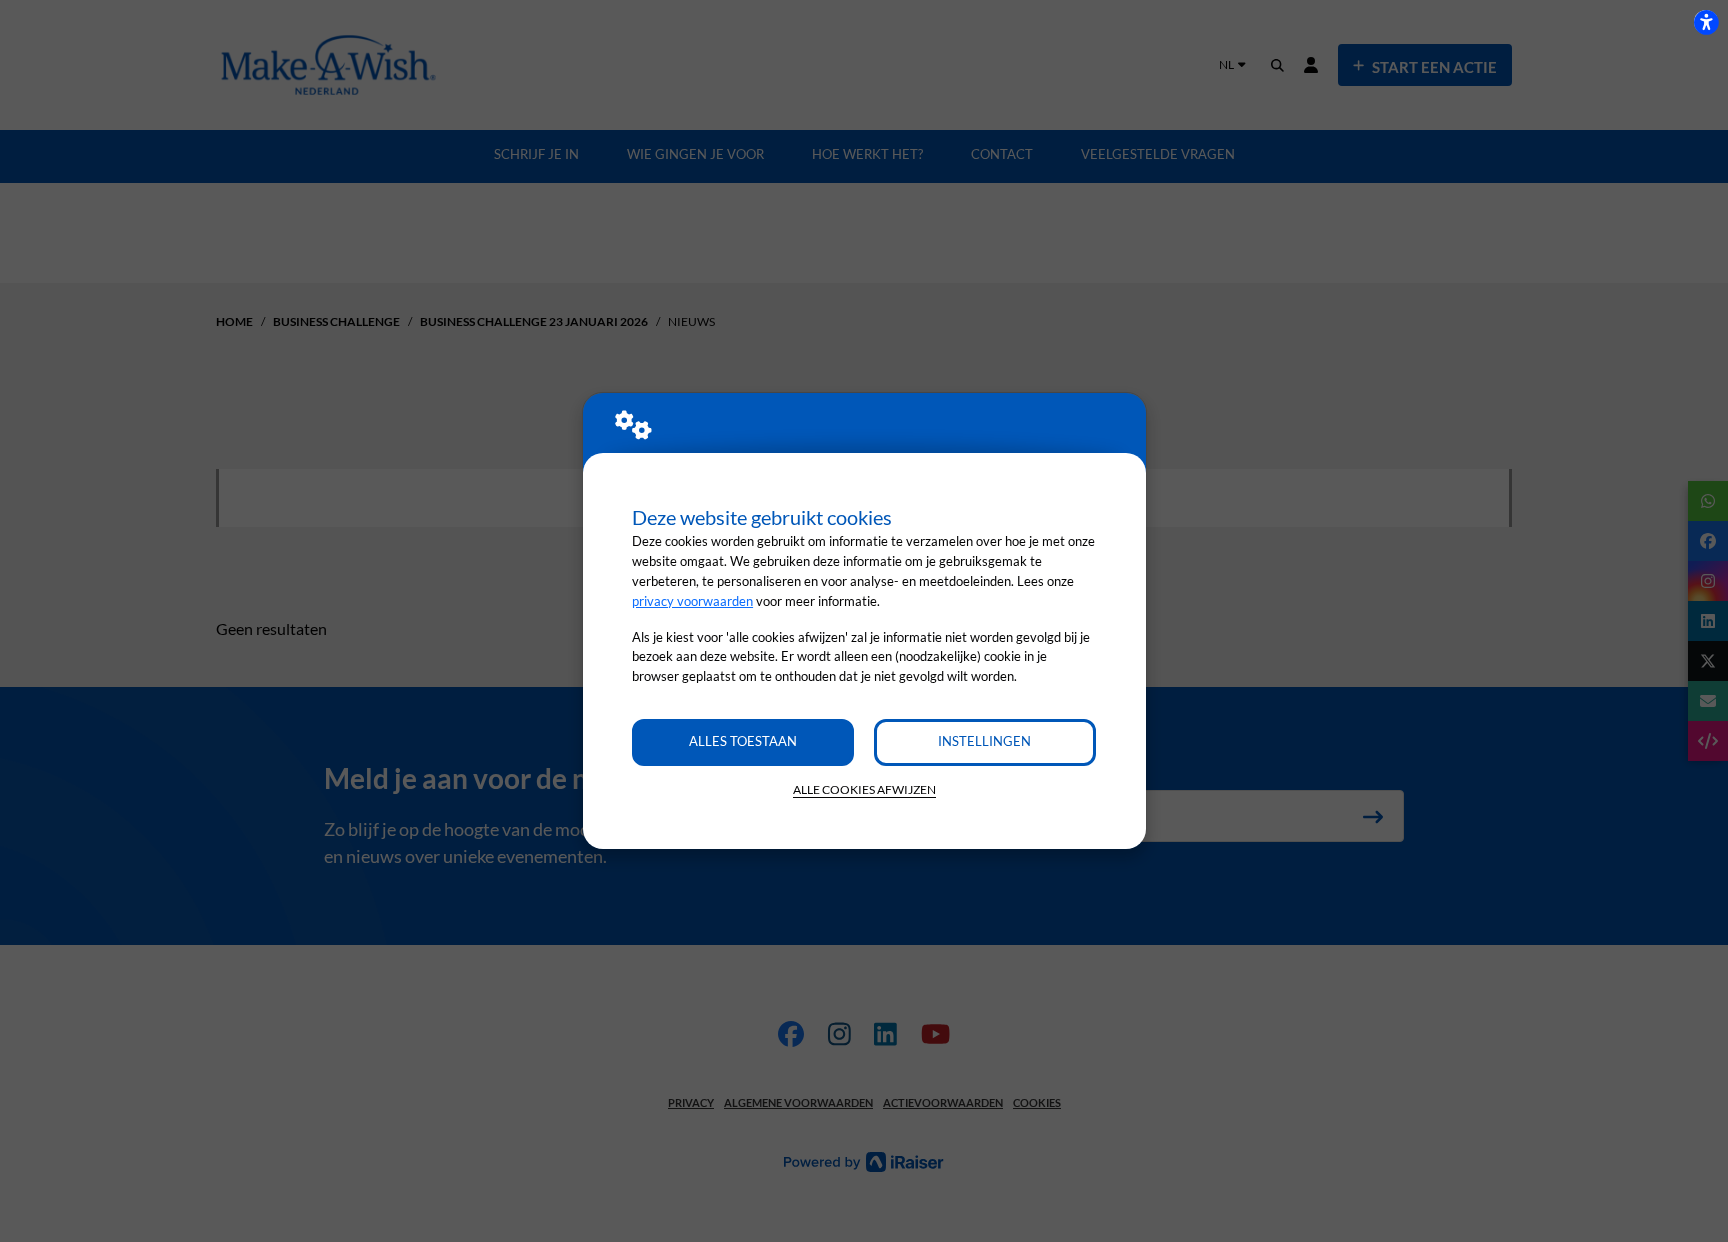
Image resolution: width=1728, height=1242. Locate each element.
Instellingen (984, 741)
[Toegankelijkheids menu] (1706, 22)
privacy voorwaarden (692, 601)
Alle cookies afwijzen (864, 789)
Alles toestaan (743, 741)
